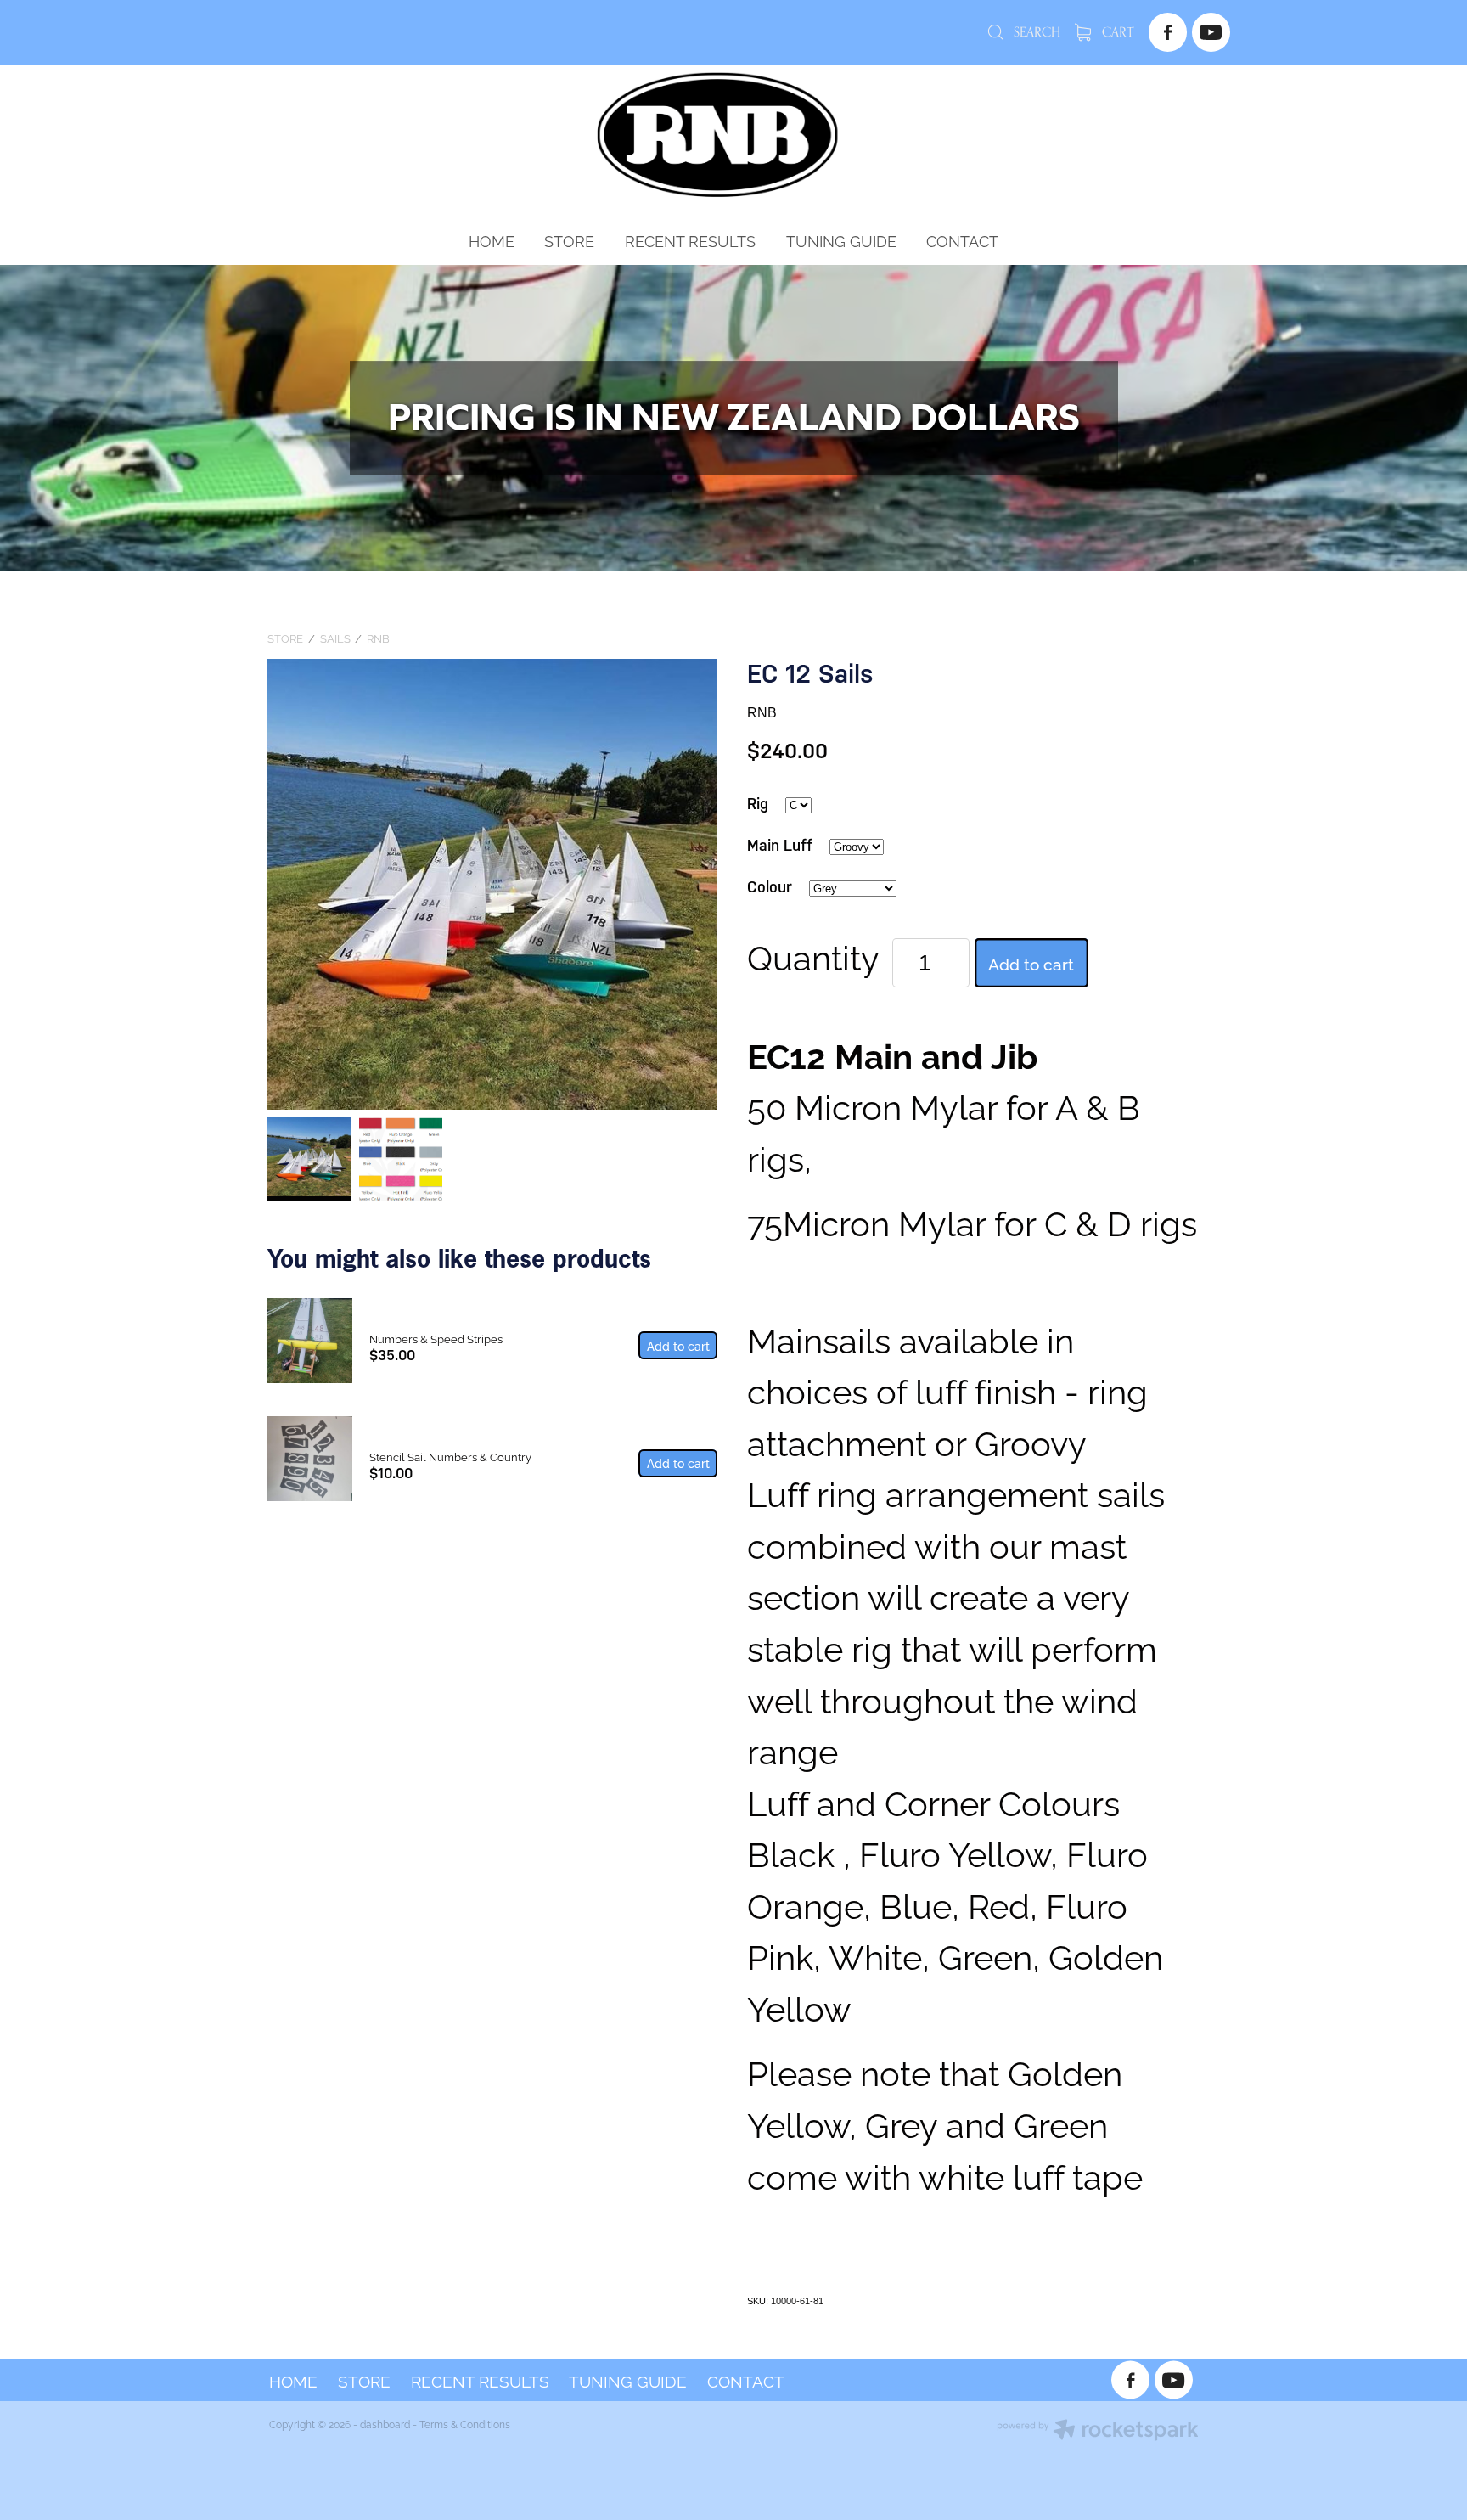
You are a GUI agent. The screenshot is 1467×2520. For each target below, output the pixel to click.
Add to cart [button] (1031, 963)
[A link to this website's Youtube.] (1211, 32)
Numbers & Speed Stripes (436, 1338)
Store (285, 638)
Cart (1116, 32)
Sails (335, 638)
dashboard (385, 2424)
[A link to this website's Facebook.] (1168, 32)
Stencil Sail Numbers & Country (450, 1456)
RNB (378, 638)
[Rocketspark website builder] (1098, 2431)
